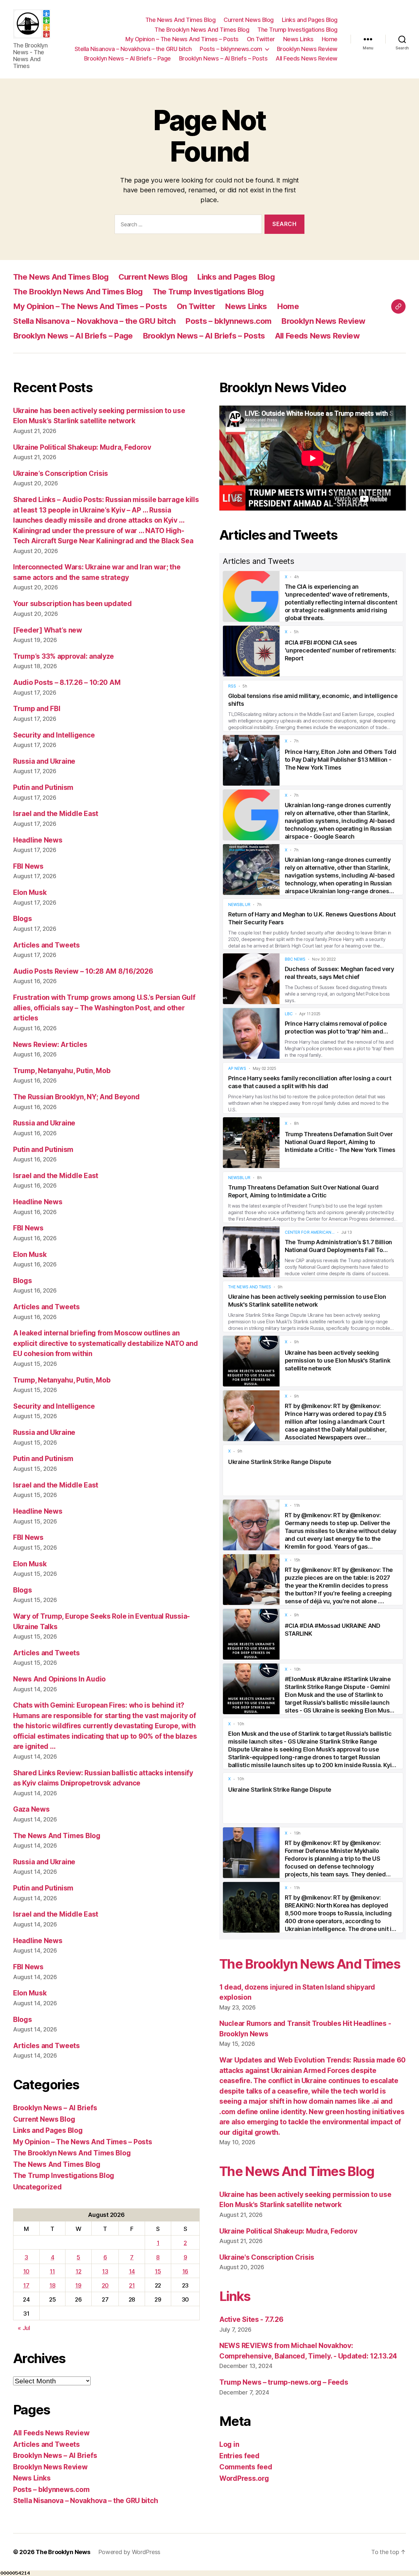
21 (132, 2285)
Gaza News (31, 1809)
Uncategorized (37, 2187)
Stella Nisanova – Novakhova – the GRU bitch (133, 49)
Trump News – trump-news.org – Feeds (284, 2382)
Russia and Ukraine (44, 761)
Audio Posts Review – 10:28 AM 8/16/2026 (83, 971)
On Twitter (261, 39)
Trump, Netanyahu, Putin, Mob (62, 1071)
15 (158, 2271)
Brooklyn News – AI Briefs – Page (128, 58)
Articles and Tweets (46, 945)
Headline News (38, 840)
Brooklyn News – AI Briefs (55, 2108)
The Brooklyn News (63, 2552)
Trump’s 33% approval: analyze (64, 656)
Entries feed (239, 2456)
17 (26, 2285)
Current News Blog (249, 20)
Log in (229, 2444)
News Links (298, 39)
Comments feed (246, 2467)
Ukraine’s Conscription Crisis (61, 473)
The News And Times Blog (181, 20)
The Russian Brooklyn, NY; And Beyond (76, 1097)
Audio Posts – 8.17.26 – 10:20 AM (67, 682)
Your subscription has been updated (73, 604)
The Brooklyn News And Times (310, 1964)
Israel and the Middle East (56, 814)
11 (52, 2271)
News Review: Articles (50, 1044)
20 (105, 2285)
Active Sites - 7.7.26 (251, 2319)
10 (26, 2271)
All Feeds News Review (307, 58)
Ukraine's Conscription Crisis (267, 2257)
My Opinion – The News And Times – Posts (182, 39)
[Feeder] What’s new (48, 630)
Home (330, 39)
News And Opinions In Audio (59, 1679)
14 (132, 2271)
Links (235, 2296)
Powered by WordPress (129, 2552)
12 (78, 2271)
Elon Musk (30, 892)
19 (78, 2285)
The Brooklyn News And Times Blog (202, 30)
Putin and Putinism (43, 787)
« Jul (24, 2328)
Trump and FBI (37, 709)
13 (105, 2271)
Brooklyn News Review (307, 49)
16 (185, 2271)
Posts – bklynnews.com (231, 49)
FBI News (28, 866)
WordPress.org (244, 2478)
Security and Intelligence (54, 735)
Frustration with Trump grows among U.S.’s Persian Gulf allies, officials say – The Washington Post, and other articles (104, 1008)
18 (52, 2285)
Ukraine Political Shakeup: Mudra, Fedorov (82, 447)
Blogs (23, 919)
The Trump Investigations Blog (297, 30)
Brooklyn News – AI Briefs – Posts (223, 58)
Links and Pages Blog (310, 20)
